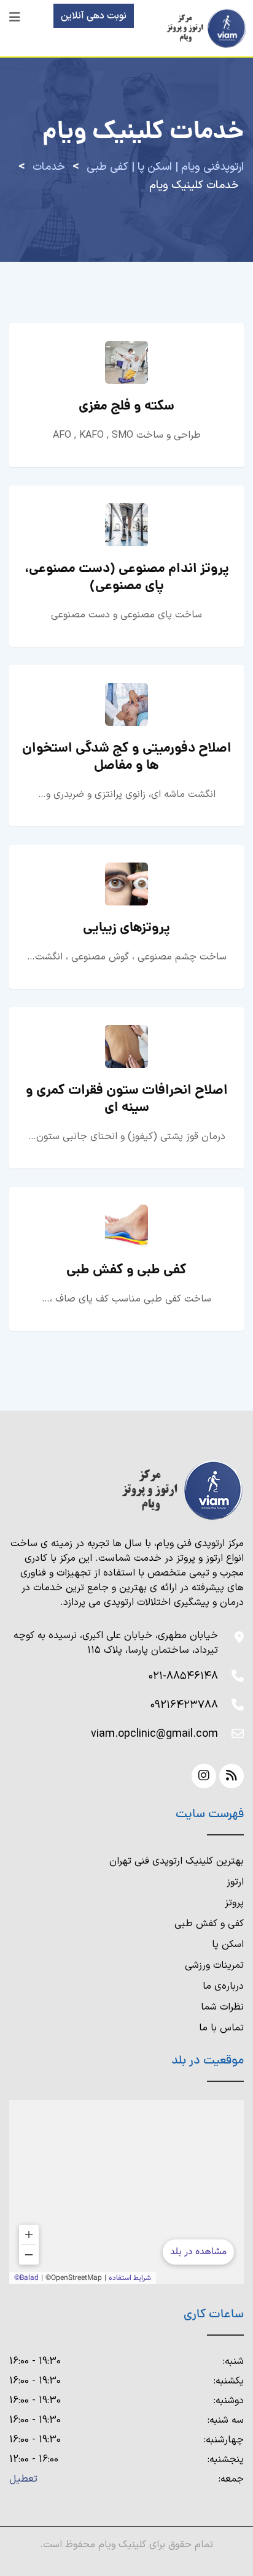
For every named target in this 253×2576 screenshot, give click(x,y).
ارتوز (235, 1882)
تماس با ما (221, 2028)
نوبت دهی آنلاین (94, 16)
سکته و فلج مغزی (126, 407)
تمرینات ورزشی (214, 1965)
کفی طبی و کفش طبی (126, 1271)
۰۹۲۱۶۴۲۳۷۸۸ (184, 1705)
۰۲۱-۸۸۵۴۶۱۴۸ (183, 1676)
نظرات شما (222, 2007)
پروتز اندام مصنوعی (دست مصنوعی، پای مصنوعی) (127, 578)
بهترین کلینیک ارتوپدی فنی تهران (177, 1861)
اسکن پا (228, 1945)
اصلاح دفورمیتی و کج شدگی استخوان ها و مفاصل (127, 757)
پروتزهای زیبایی (126, 928)
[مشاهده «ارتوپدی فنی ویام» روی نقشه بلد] (126, 2192)
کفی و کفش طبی (209, 1924)
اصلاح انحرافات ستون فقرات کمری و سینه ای (127, 1099)
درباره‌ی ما (223, 1986)
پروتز (234, 1903)
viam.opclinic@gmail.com (154, 1734)
